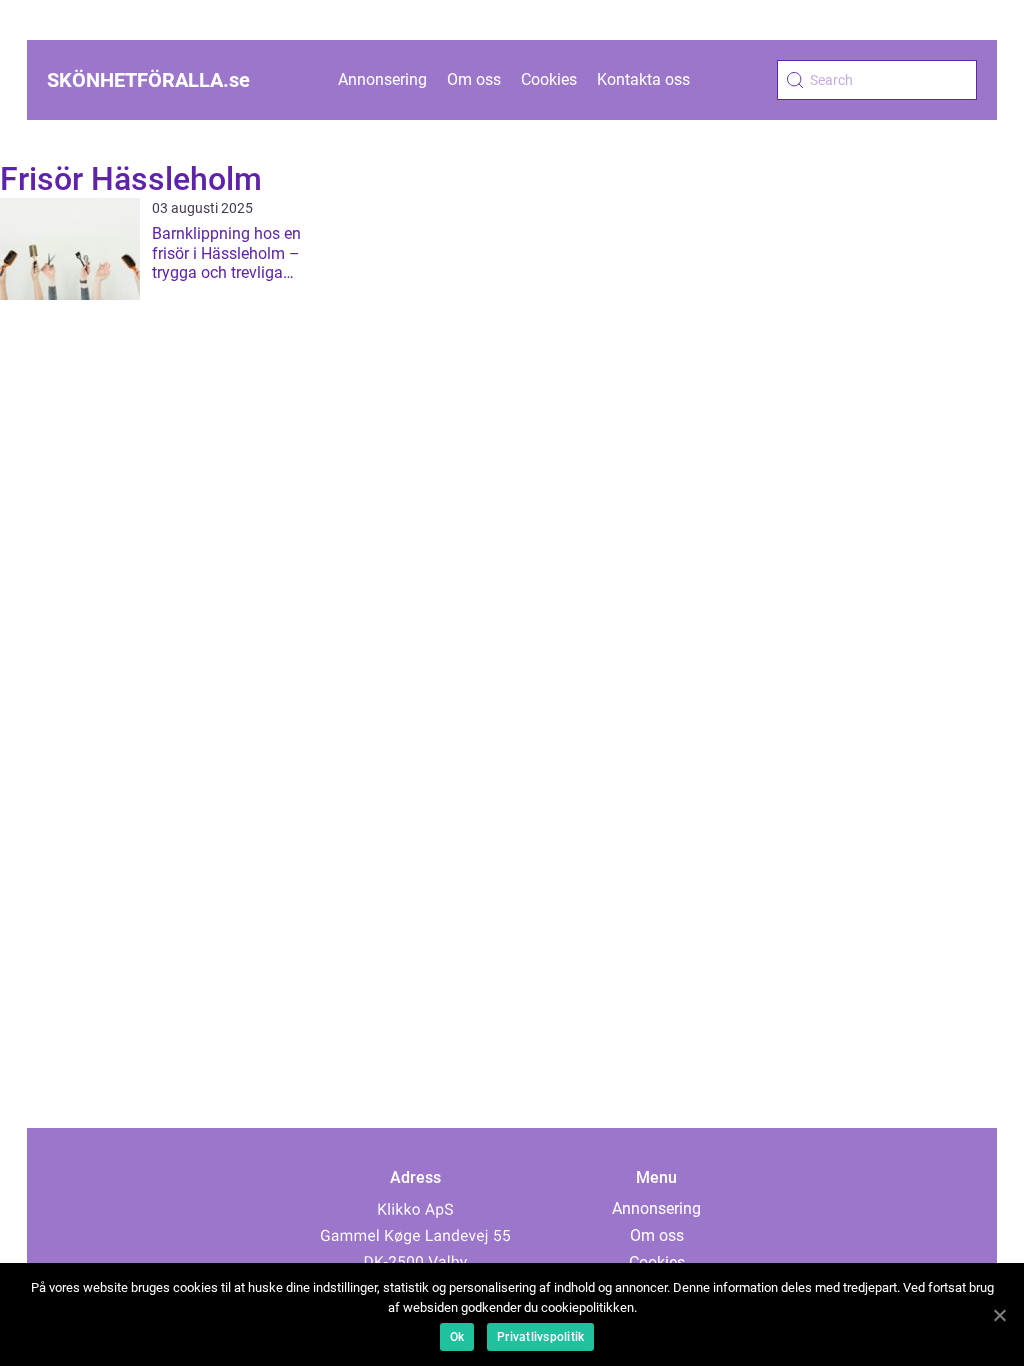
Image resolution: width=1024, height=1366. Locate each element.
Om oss (474, 79)
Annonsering (382, 79)
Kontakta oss (643, 79)
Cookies (549, 79)
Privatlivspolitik (540, 1337)
